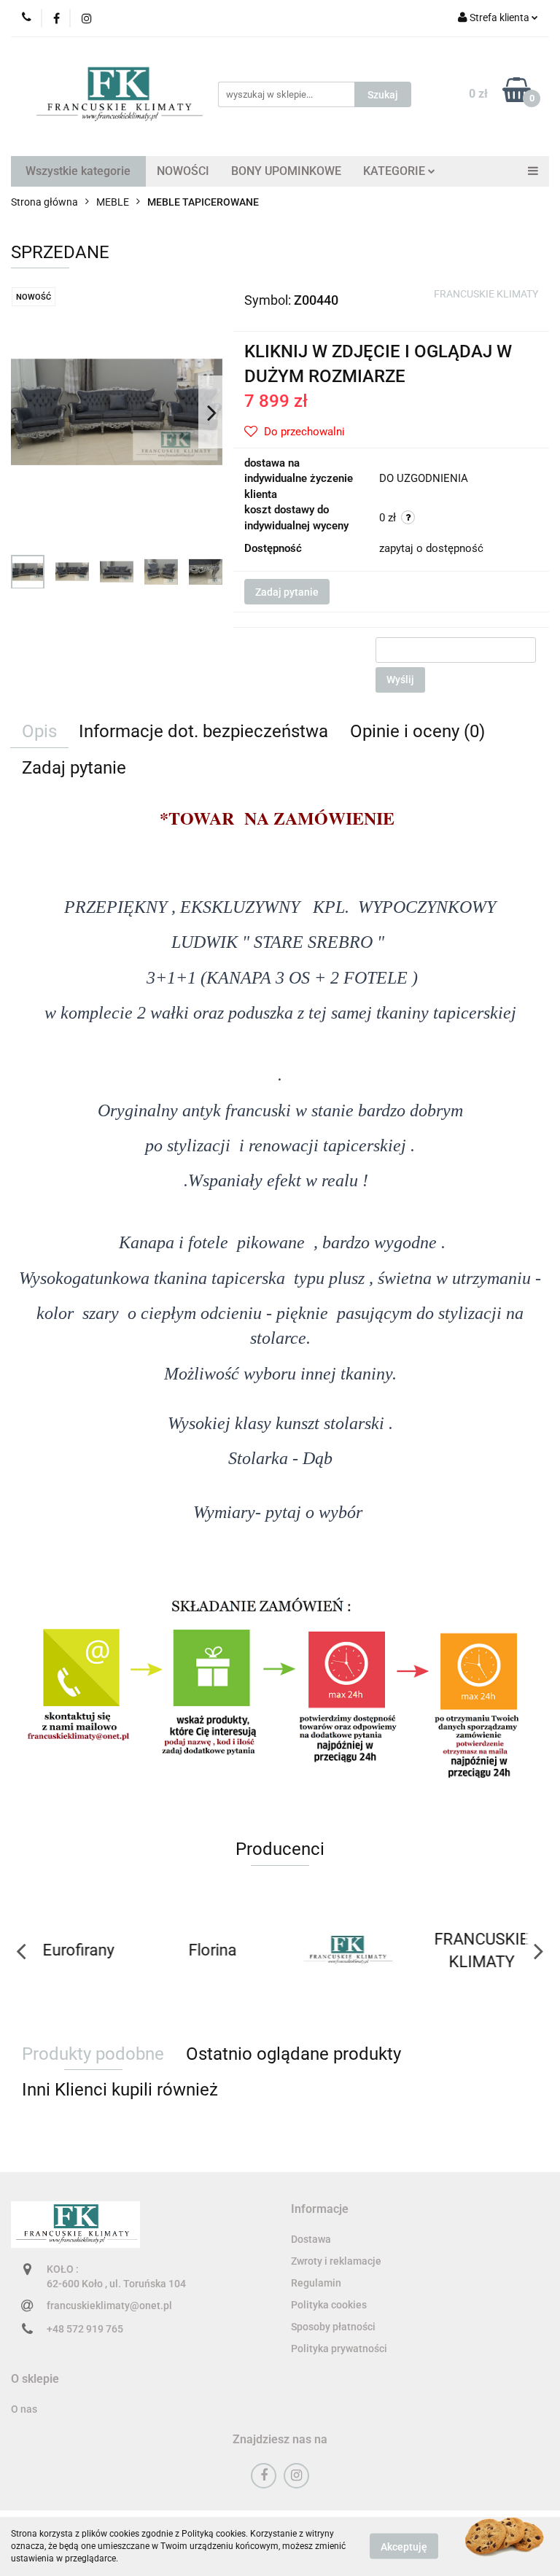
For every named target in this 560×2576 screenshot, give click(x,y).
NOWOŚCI (183, 171)
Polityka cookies (329, 2305)
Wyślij (400, 680)
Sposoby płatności (333, 2327)
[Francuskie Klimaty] (347, 1950)
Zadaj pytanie (287, 592)
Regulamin (316, 2283)
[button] (320, 2210)
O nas (24, 2409)
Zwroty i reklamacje (336, 2261)
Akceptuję (404, 2547)
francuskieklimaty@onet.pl (109, 2305)
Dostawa (311, 2239)
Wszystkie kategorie (78, 171)
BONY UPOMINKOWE (286, 171)
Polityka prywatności (339, 2349)
